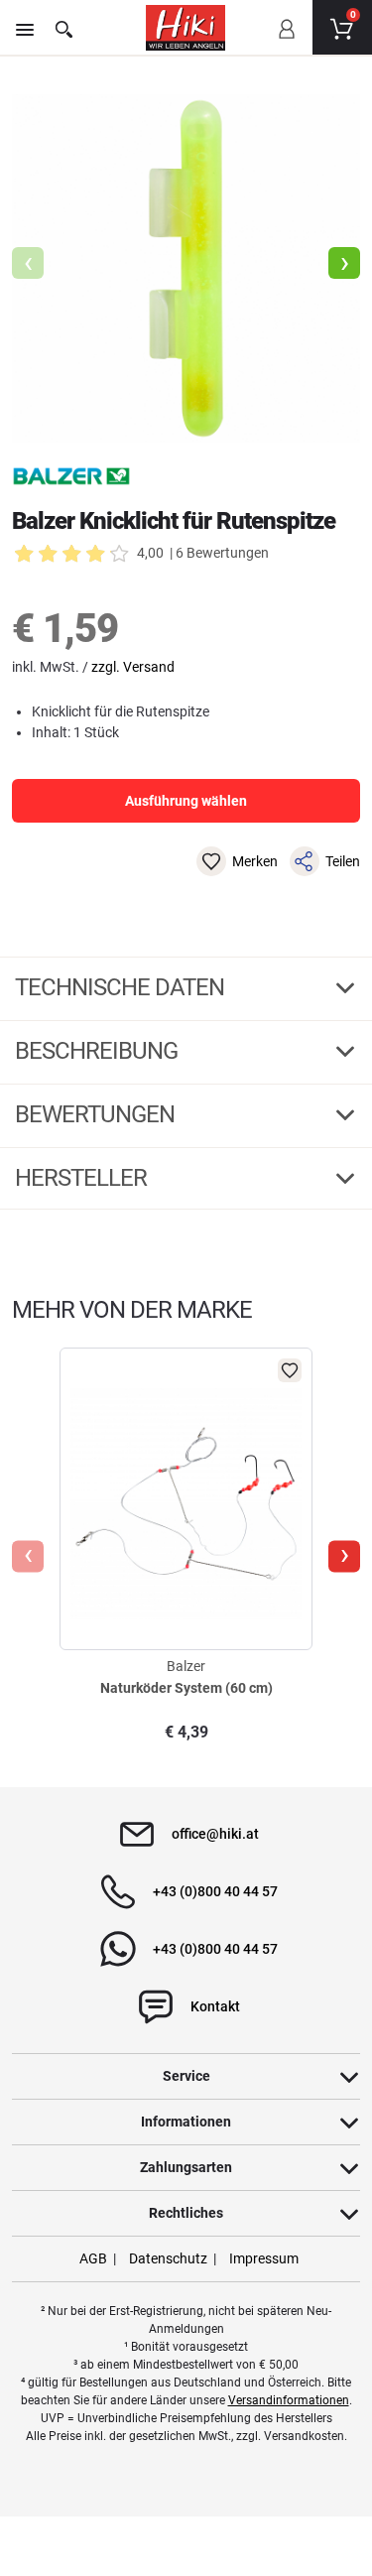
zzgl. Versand (133, 667)
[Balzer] (71, 476)
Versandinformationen (289, 2400)
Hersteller (83, 1178)
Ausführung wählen (186, 801)
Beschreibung (99, 1051)
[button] (344, 263)
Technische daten (122, 987)
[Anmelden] (286, 43)
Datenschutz (168, 2258)
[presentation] (28, 1556)
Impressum (264, 2258)
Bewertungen (97, 1114)
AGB (93, 2258)
